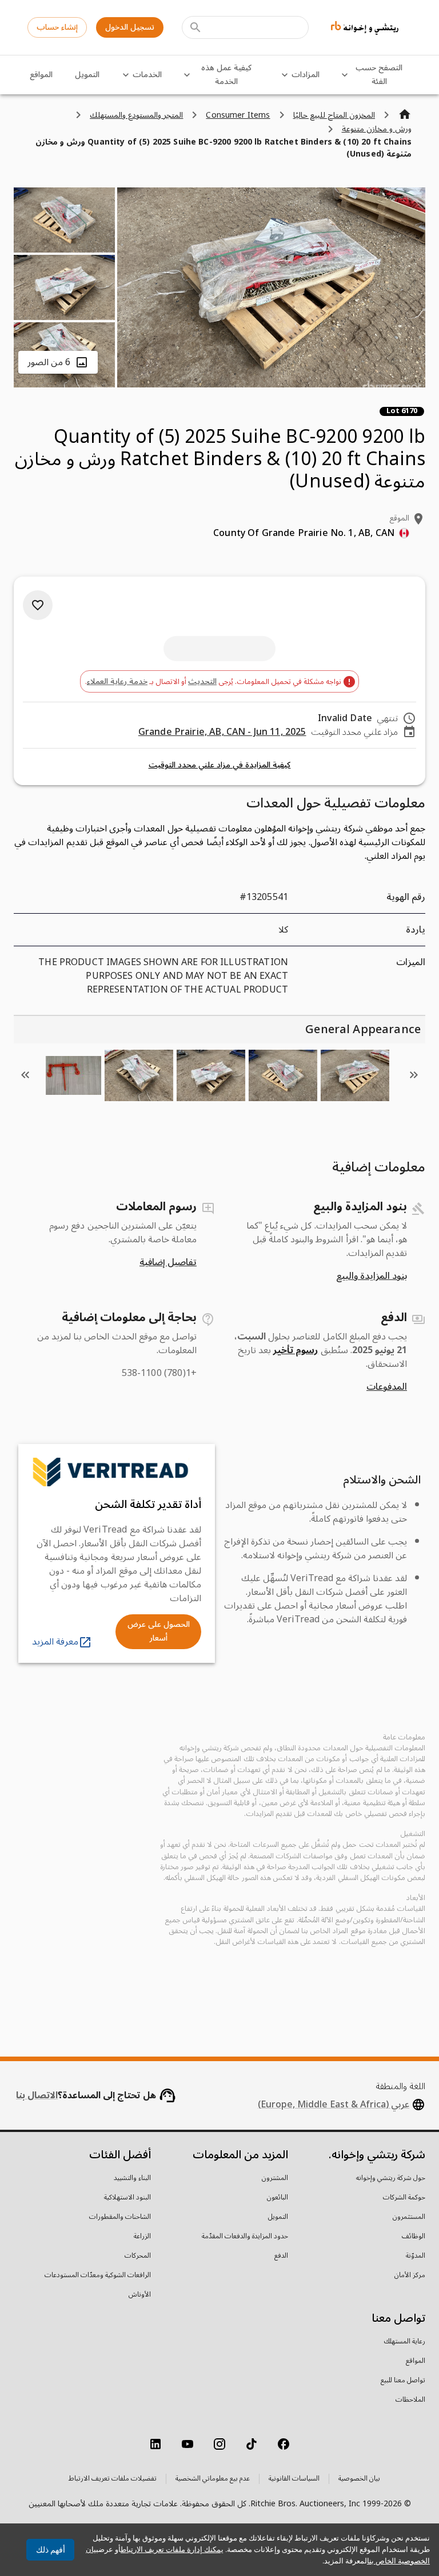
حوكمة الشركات (404, 2198)
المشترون (275, 2178)
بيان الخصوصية (359, 2479)
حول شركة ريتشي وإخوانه (391, 2178)
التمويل (87, 75)
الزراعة (142, 2237)
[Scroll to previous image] (414, 1075)
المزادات (306, 75)
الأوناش (140, 2295)
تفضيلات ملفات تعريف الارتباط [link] (113, 2479)
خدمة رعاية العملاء (117, 681)
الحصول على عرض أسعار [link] (159, 1631)
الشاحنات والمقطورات (120, 2217)
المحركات (138, 2256)
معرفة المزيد (55, 1642)
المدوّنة (416, 2256)
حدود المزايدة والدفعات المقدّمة (245, 2237)
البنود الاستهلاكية (127, 2198)
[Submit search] (195, 27)
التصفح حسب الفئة (379, 75)
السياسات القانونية (294, 2479)
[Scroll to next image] (25, 1075)
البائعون (278, 2198)
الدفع (281, 2256)
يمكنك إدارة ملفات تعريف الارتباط (172, 2549)
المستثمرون (409, 2217)
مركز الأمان (410, 2275)
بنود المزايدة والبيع (372, 1276)
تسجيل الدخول (130, 27)
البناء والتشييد (132, 2178)
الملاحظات (410, 2400)
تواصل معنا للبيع (403, 2381)
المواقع (41, 75)
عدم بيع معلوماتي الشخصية (213, 2479)
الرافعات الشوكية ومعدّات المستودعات (98, 2275)
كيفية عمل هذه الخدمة (226, 75)
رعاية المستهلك (405, 2342)
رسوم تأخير (296, 1350)
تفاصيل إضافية (168, 1262)
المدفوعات (387, 1387)
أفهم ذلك (51, 2550)
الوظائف (414, 2237)
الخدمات (147, 75)
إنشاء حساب (57, 27)
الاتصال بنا (37, 2095)
